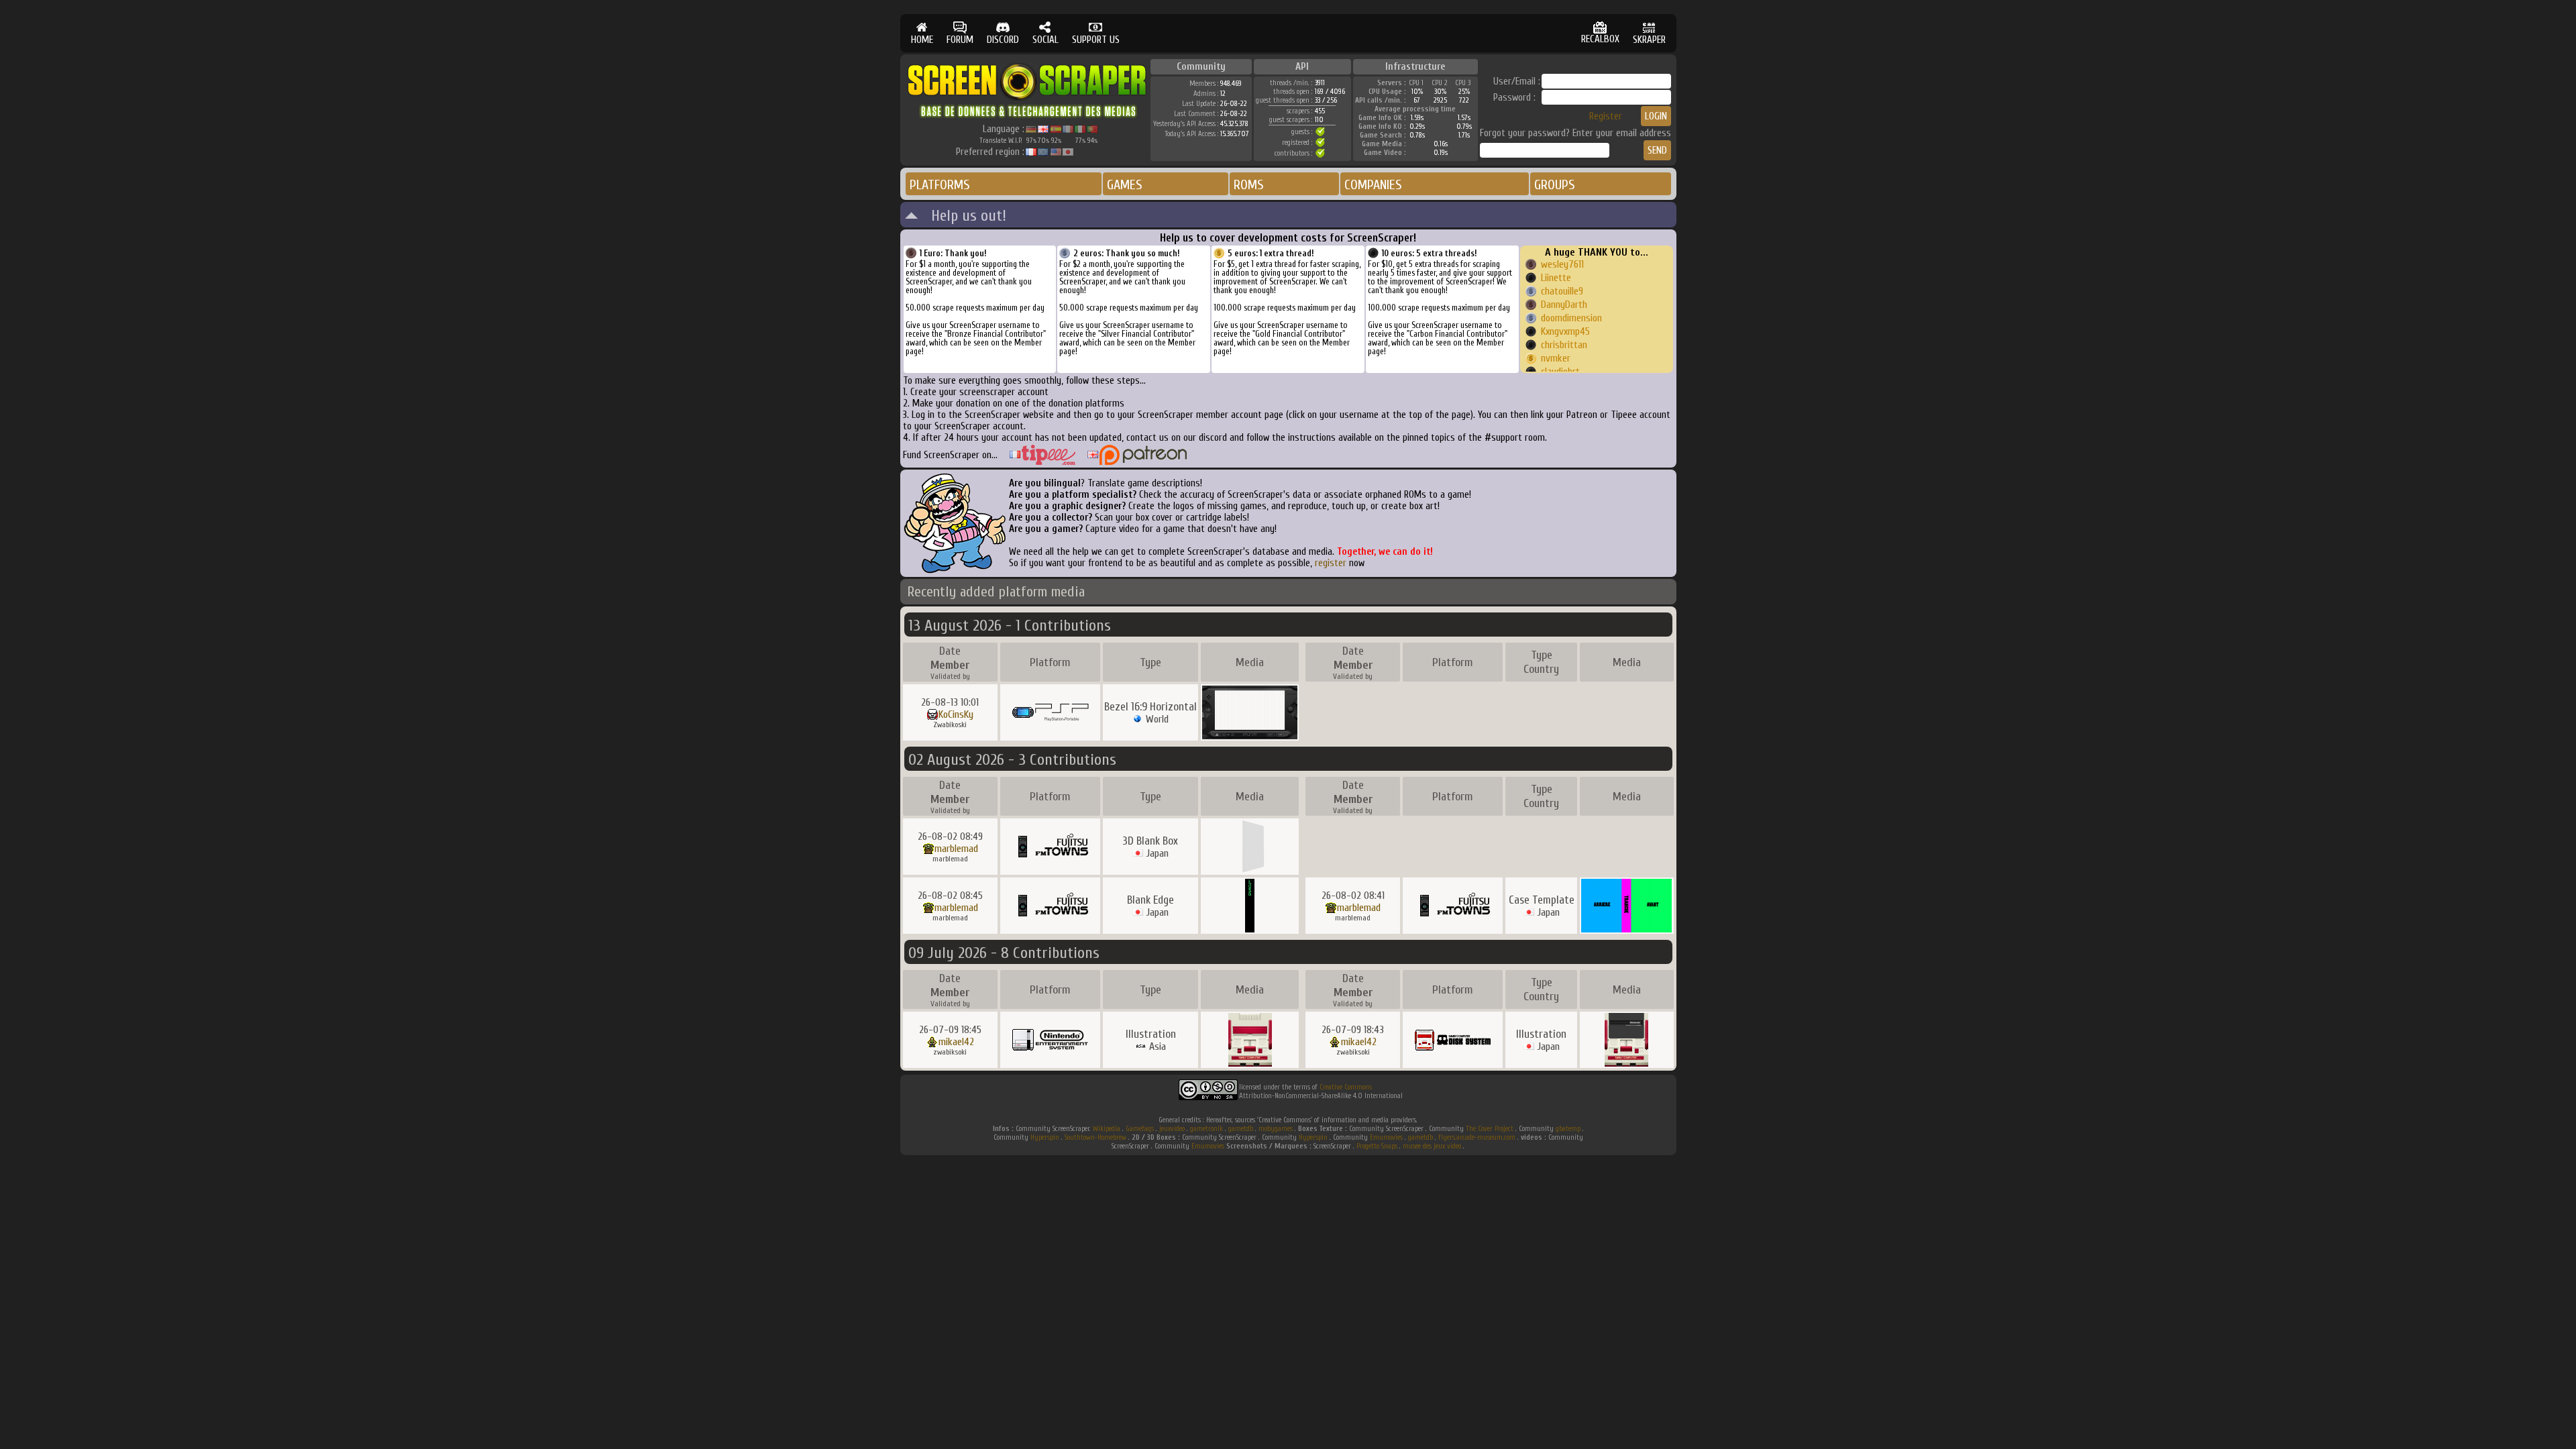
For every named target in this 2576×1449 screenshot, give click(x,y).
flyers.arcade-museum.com (1477, 1137)
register (1331, 563)
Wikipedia (1107, 1129)
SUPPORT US (1096, 40)
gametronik (1206, 1129)
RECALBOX (1600, 39)
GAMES (1125, 185)
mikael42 (956, 1042)
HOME (922, 40)
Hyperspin (1045, 1137)
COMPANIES (1373, 185)
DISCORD (1003, 40)
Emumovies (1386, 1137)
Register (1606, 116)
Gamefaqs (1140, 1129)
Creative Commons (1346, 1087)
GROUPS (1555, 185)
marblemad (956, 849)
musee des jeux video (1432, 1146)
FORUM (960, 40)
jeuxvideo (1172, 1129)
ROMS (1249, 185)
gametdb (1241, 1129)
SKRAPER (1649, 40)
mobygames (1276, 1129)
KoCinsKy (956, 714)
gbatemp (1568, 1129)
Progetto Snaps (1377, 1146)
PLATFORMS (940, 185)
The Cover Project (1490, 1129)
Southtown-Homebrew (1095, 1137)
